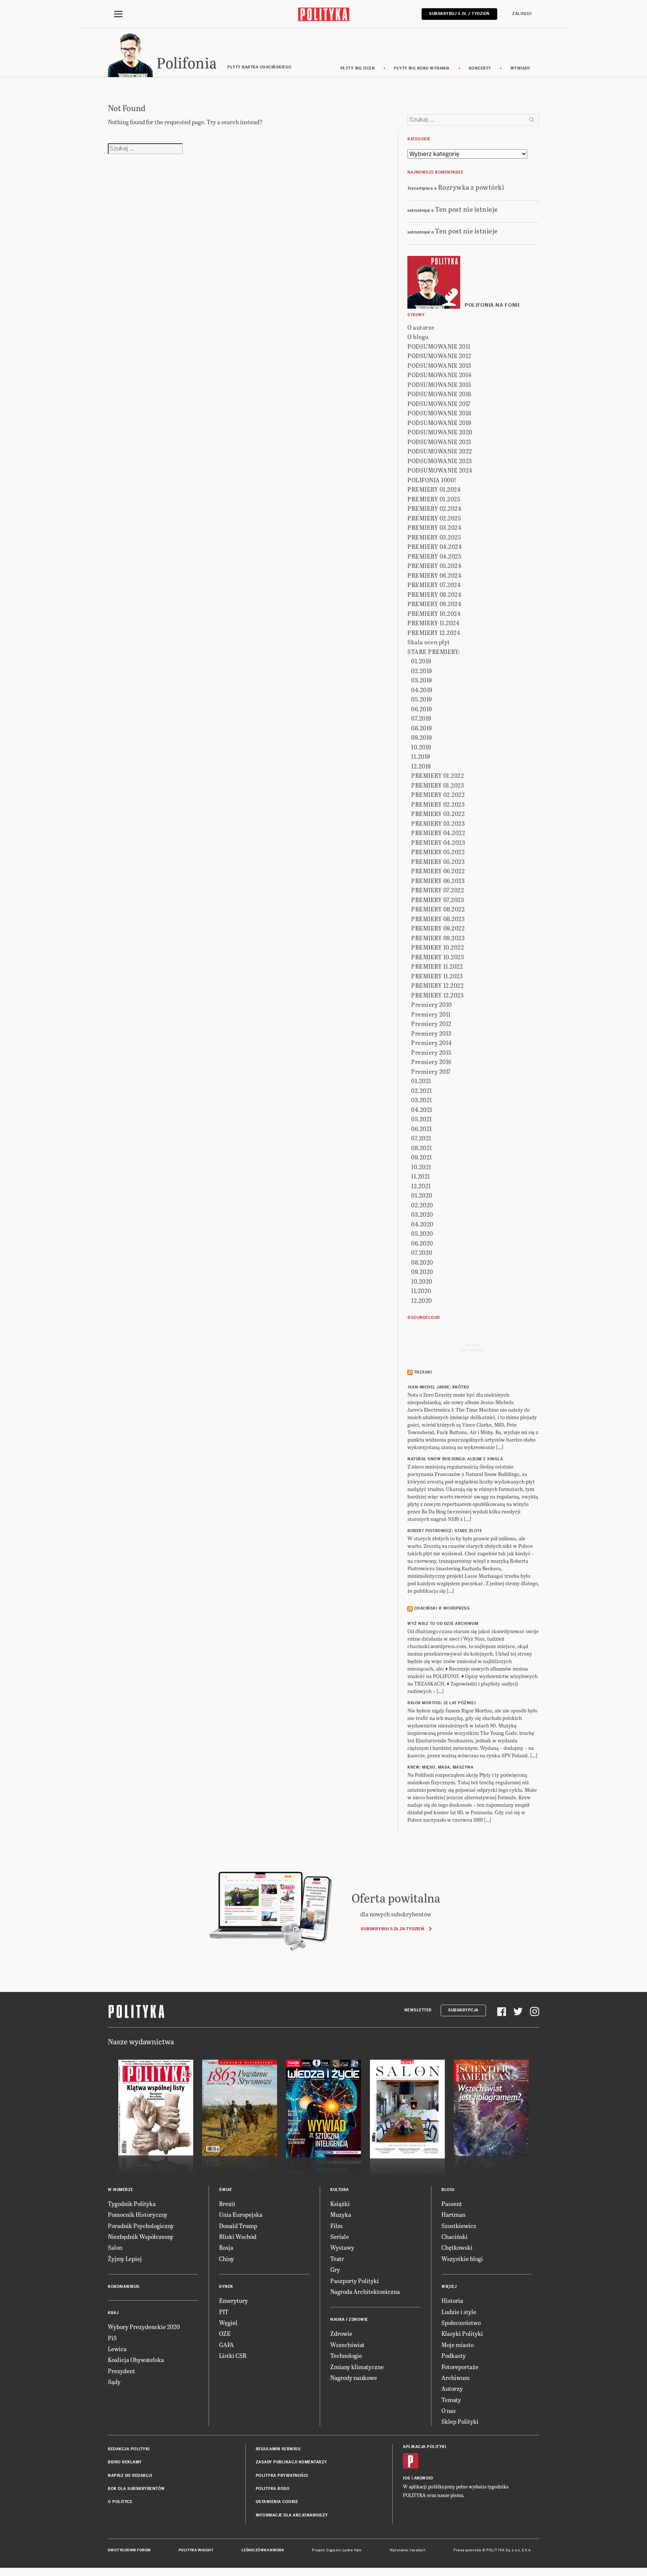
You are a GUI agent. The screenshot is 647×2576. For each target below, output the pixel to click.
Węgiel (228, 2323)
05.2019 (422, 699)
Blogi (448, 2190)
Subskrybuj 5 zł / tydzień (459, 14)
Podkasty (454, 2355)
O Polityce (120, 2502)
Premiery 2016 (431, 1062)
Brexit (227, 2204)
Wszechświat (347, 2345)
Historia (452, 2300)
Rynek (226, 2287)
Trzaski (423, 1372)
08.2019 (422, 728)
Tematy (451, 2400)
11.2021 (421, 1176)
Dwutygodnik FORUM (129, 2550)
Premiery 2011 (431, 1014)
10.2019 (421, 747)
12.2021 (421, 1186)
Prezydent (121, 2371)
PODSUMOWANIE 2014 (440, 375)
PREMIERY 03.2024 (434, 527)
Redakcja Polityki (129, 2449)
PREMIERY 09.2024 (434, 604)
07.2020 (422, 1252)
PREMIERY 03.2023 (438, 823)
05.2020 (422, 1233)
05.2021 (422, 1119)
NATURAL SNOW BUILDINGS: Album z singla (455, 1459)
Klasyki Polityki (462, 2333)
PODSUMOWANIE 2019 (439, 423)
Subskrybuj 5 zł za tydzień (392, 1929)
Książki (340, 2204)
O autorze (421, 327)
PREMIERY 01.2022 (438, 775)
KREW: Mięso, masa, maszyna (440, 1767)
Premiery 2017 (431, 1071)
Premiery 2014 (432, 1043)
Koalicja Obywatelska (136, 2360)
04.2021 (422, 1110)
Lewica (117, 2349)
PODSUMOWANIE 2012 (439, 356)
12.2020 (422, 1300)
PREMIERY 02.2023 (438, 804)
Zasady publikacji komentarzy (291, 2462)
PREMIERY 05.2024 (434, 566)
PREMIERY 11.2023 (437, 976)
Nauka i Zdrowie (349, 2320)
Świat (226, 2190)
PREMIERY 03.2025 (434, 537)
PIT (224, 2312)
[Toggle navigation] (118, 14)
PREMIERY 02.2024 (434, 508)
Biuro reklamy (125, 2462)
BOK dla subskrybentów (136, 2489)
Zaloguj (522, 14)
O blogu (418, 337)
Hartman (453, 2214)
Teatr (337, 2259)
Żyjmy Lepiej (125, 2259)
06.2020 (422, 1243)
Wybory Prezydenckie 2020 (144, 2327)
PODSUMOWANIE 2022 (440, 451)
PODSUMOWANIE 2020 (440, 432)
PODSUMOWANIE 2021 (439, 442)
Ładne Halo (352, 2550)
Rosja (226, 2247)
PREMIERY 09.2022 (438, 928)
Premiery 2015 (431, 1052)
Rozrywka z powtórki (471, 187)
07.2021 (421, 1138)
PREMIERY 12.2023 (437, 995)
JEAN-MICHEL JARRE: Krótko (438, 1387)
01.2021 (421, 1081)
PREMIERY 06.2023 (438, 881)
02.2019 (422, 671)
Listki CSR (233, 2355)
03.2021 (422, 1100)
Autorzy (452, 2388)
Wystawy (342, 2247)
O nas (449, 2410)
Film (336, 2226)
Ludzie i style (459, 2312)
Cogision (333, 2550)
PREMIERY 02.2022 (438, 795)
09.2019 (422, 737)
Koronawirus (124, 2287)
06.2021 (422, 1129)
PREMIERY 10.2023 (438, 957)
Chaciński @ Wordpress (442, 1608)
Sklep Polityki (460, 2421)
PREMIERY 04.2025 (434, 556)
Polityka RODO (273, 2489)
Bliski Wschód (238, 2236)
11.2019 (421, 756)
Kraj (113, 2313)
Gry (335, 2269)
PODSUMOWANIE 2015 (439, 384)
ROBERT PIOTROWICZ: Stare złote (445, 1531)
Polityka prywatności (282, 2476)
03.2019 (422, 680)
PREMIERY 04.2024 (435, 546)
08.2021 (422, 1148)
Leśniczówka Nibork (263, 2550)
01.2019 (421, 661)
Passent (452, 2204)
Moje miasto (458, 2345)
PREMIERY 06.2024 (434, 575)
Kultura (340, 2190)
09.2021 (422, 1157)
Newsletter (418, 2010)
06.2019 (422, 709)
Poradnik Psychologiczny (141, 2226)
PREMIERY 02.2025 (434, 518)
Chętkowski (457, 2247)
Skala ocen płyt (429, 642)
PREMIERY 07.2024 (434, 585)
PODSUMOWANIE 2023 (440, 461)
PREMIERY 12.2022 (437, 985)
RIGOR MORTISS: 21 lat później (442, 1703)
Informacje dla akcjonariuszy (292, 2515)
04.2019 (422, 690)
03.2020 (422, 1214)
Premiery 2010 (432, 1004)
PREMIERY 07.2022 (438, 890)
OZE (225, 2333)
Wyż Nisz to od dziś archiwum (443, 1624)
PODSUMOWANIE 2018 (439, 413)
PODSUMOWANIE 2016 (439, 394)
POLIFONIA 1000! (432, 480)
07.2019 (421, 718)
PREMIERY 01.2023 (438, 785)
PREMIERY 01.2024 (434, 489)
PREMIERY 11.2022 (437, 966)
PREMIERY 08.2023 (438, 919)
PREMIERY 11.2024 (433, 623)
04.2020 (422, 1224)
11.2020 (421, 1291)
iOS (407, 2478)
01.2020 (422, 1195)
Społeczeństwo (461, 2323)
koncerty (480, 68)
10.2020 (422, 1281)
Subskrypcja (463, 2010)
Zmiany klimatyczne (357, 2367)
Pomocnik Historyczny (138, 2214)
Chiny (227, 2259)
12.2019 (421, 766)
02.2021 (422, 1090)
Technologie (346, 2355)
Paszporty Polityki (355, 2281)
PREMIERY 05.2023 (438, 861)
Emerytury (233, 2300)
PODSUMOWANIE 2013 (439, 365)
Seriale (340, 2236)
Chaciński (455, 2236)
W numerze (121, 2190)
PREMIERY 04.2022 (438, 833)
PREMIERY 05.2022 (438, 852)
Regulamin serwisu (278, 2449)
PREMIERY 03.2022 (438, 814)
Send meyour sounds (472, 1347)
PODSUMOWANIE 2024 (440, 470)
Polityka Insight (196, 2550)
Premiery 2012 (431, 1023)
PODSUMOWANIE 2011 (439, 346)
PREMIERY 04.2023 (438, 842)
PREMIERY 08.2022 (438, 909)
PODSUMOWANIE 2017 (439, 404)
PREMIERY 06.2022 (438, 871)
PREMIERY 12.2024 (434, 632)
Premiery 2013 (431, 1033)
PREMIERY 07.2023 (438, 900)
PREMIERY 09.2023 (438, 938)
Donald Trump (238, 2226)
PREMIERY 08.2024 (434, 594)
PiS (112, 2338)
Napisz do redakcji (130, 2476)
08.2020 (422, 1262)
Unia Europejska (241, 2214)
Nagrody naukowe (354, 2378)
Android (424, 2478)
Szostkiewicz (459, 2226)
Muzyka (341, 2214)
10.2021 (421, 1167)
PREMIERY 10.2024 (434, 613)
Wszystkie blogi (462, 2259)
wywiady (520, 68)
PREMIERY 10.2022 (438, 947)
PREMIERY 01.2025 (434, 499)
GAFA (227, 2345)
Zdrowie (341, 2333)
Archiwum (455, 2378)
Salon (115, 2247)
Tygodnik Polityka (132, 2204)
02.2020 (422, 1205)
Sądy (114, 2382)
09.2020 (422, 1272)
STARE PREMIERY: (434, 652)
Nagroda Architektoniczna (365, 2291)
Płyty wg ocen (358, 68)
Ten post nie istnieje (467, 209)
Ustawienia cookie (277, 2502)
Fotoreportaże (460, 2367)
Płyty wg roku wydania (422, 68)
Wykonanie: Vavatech (408, 2550)
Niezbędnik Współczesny (141, 2236)
